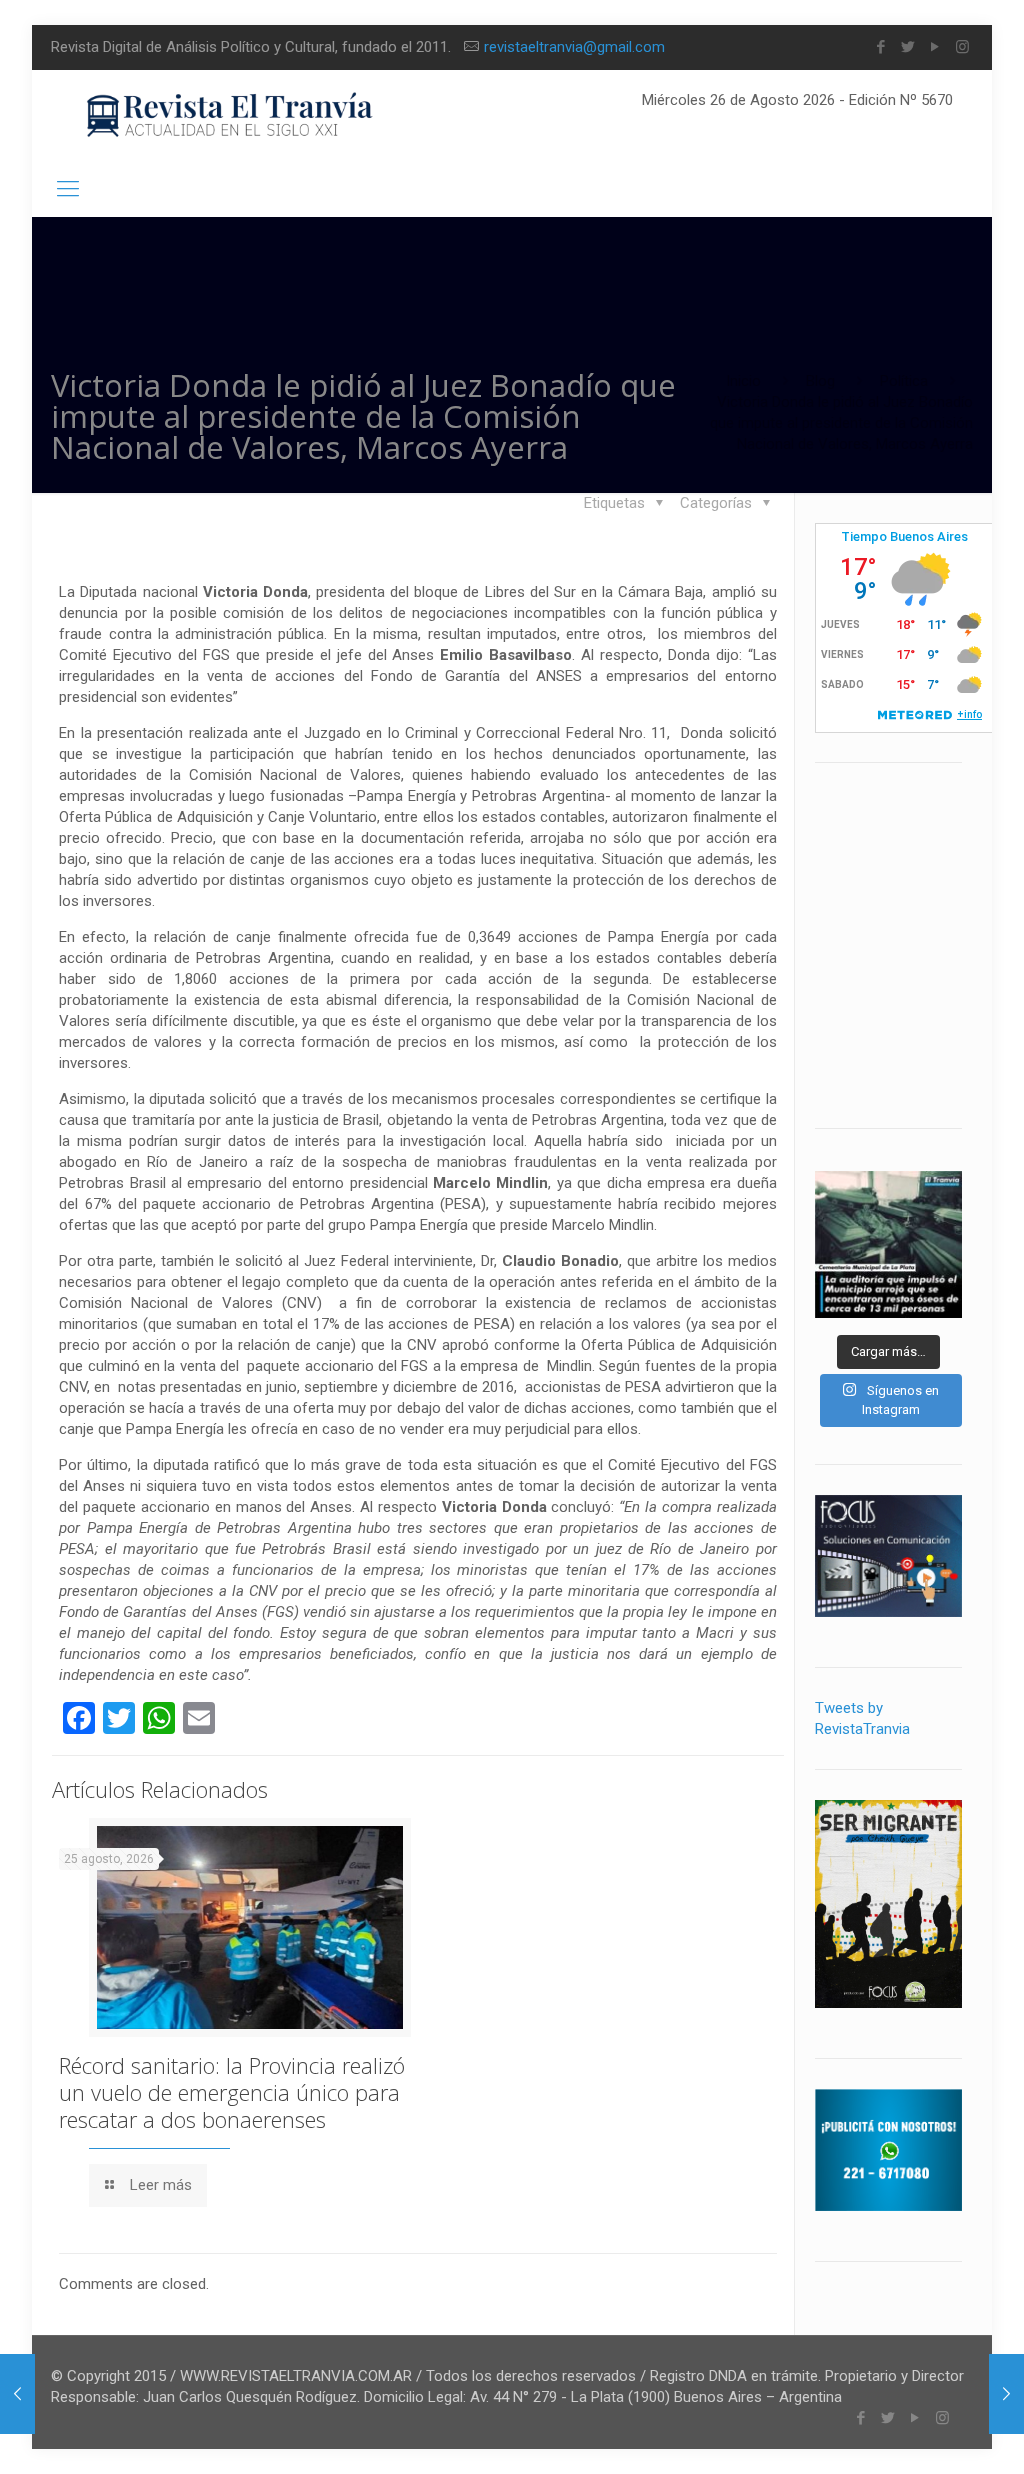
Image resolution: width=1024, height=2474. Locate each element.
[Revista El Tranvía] (230, 115)
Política (904, 381)
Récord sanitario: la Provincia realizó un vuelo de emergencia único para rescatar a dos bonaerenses (232, 2092)
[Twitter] (908, 47)
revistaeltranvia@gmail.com (574, 47)
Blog (820, 381)
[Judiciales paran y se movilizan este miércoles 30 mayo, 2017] (17, 2394)
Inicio (743, 381)
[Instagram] (962, 47)
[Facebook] (881, 47)
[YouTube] (935, 47)
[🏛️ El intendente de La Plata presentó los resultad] (888, 1244)
